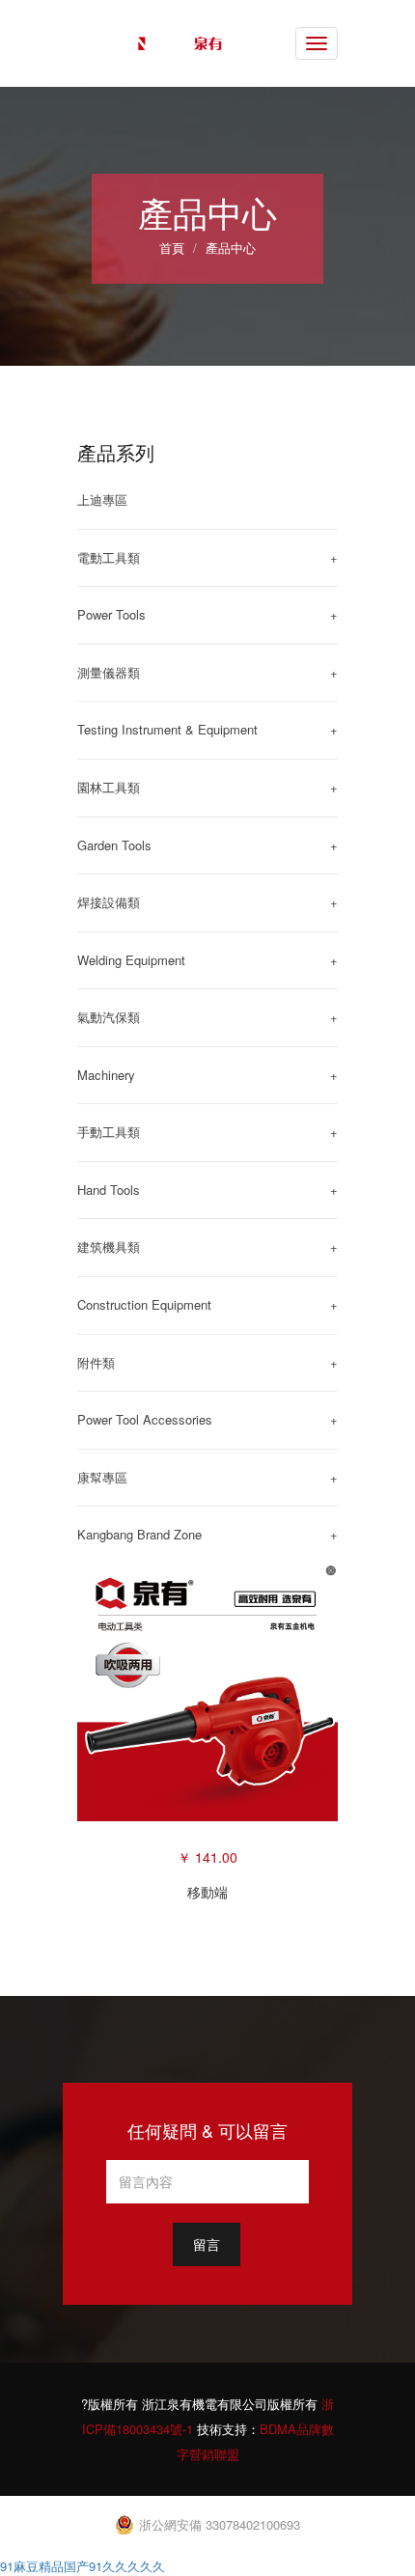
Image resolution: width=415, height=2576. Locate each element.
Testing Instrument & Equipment (167, 729)
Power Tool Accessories (145, 1419)
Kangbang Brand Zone (139, 1534)
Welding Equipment (131, 960)
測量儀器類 (109, 672)
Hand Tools (109, 1190)
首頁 (172, 248)
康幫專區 (102, 1477)
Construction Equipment (144, 1304)
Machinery (106, 1075)
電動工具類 (109, 557)
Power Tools (111, 614)
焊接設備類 (109, 902)
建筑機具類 (109, 1246)
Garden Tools (114, 845)
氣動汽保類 (109, 1017)
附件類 (96, 1362)
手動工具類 (109, 1132)
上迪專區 (102, 499)
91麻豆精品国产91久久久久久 (83, 2566)
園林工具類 (109, 787)
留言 (207, 2244)
